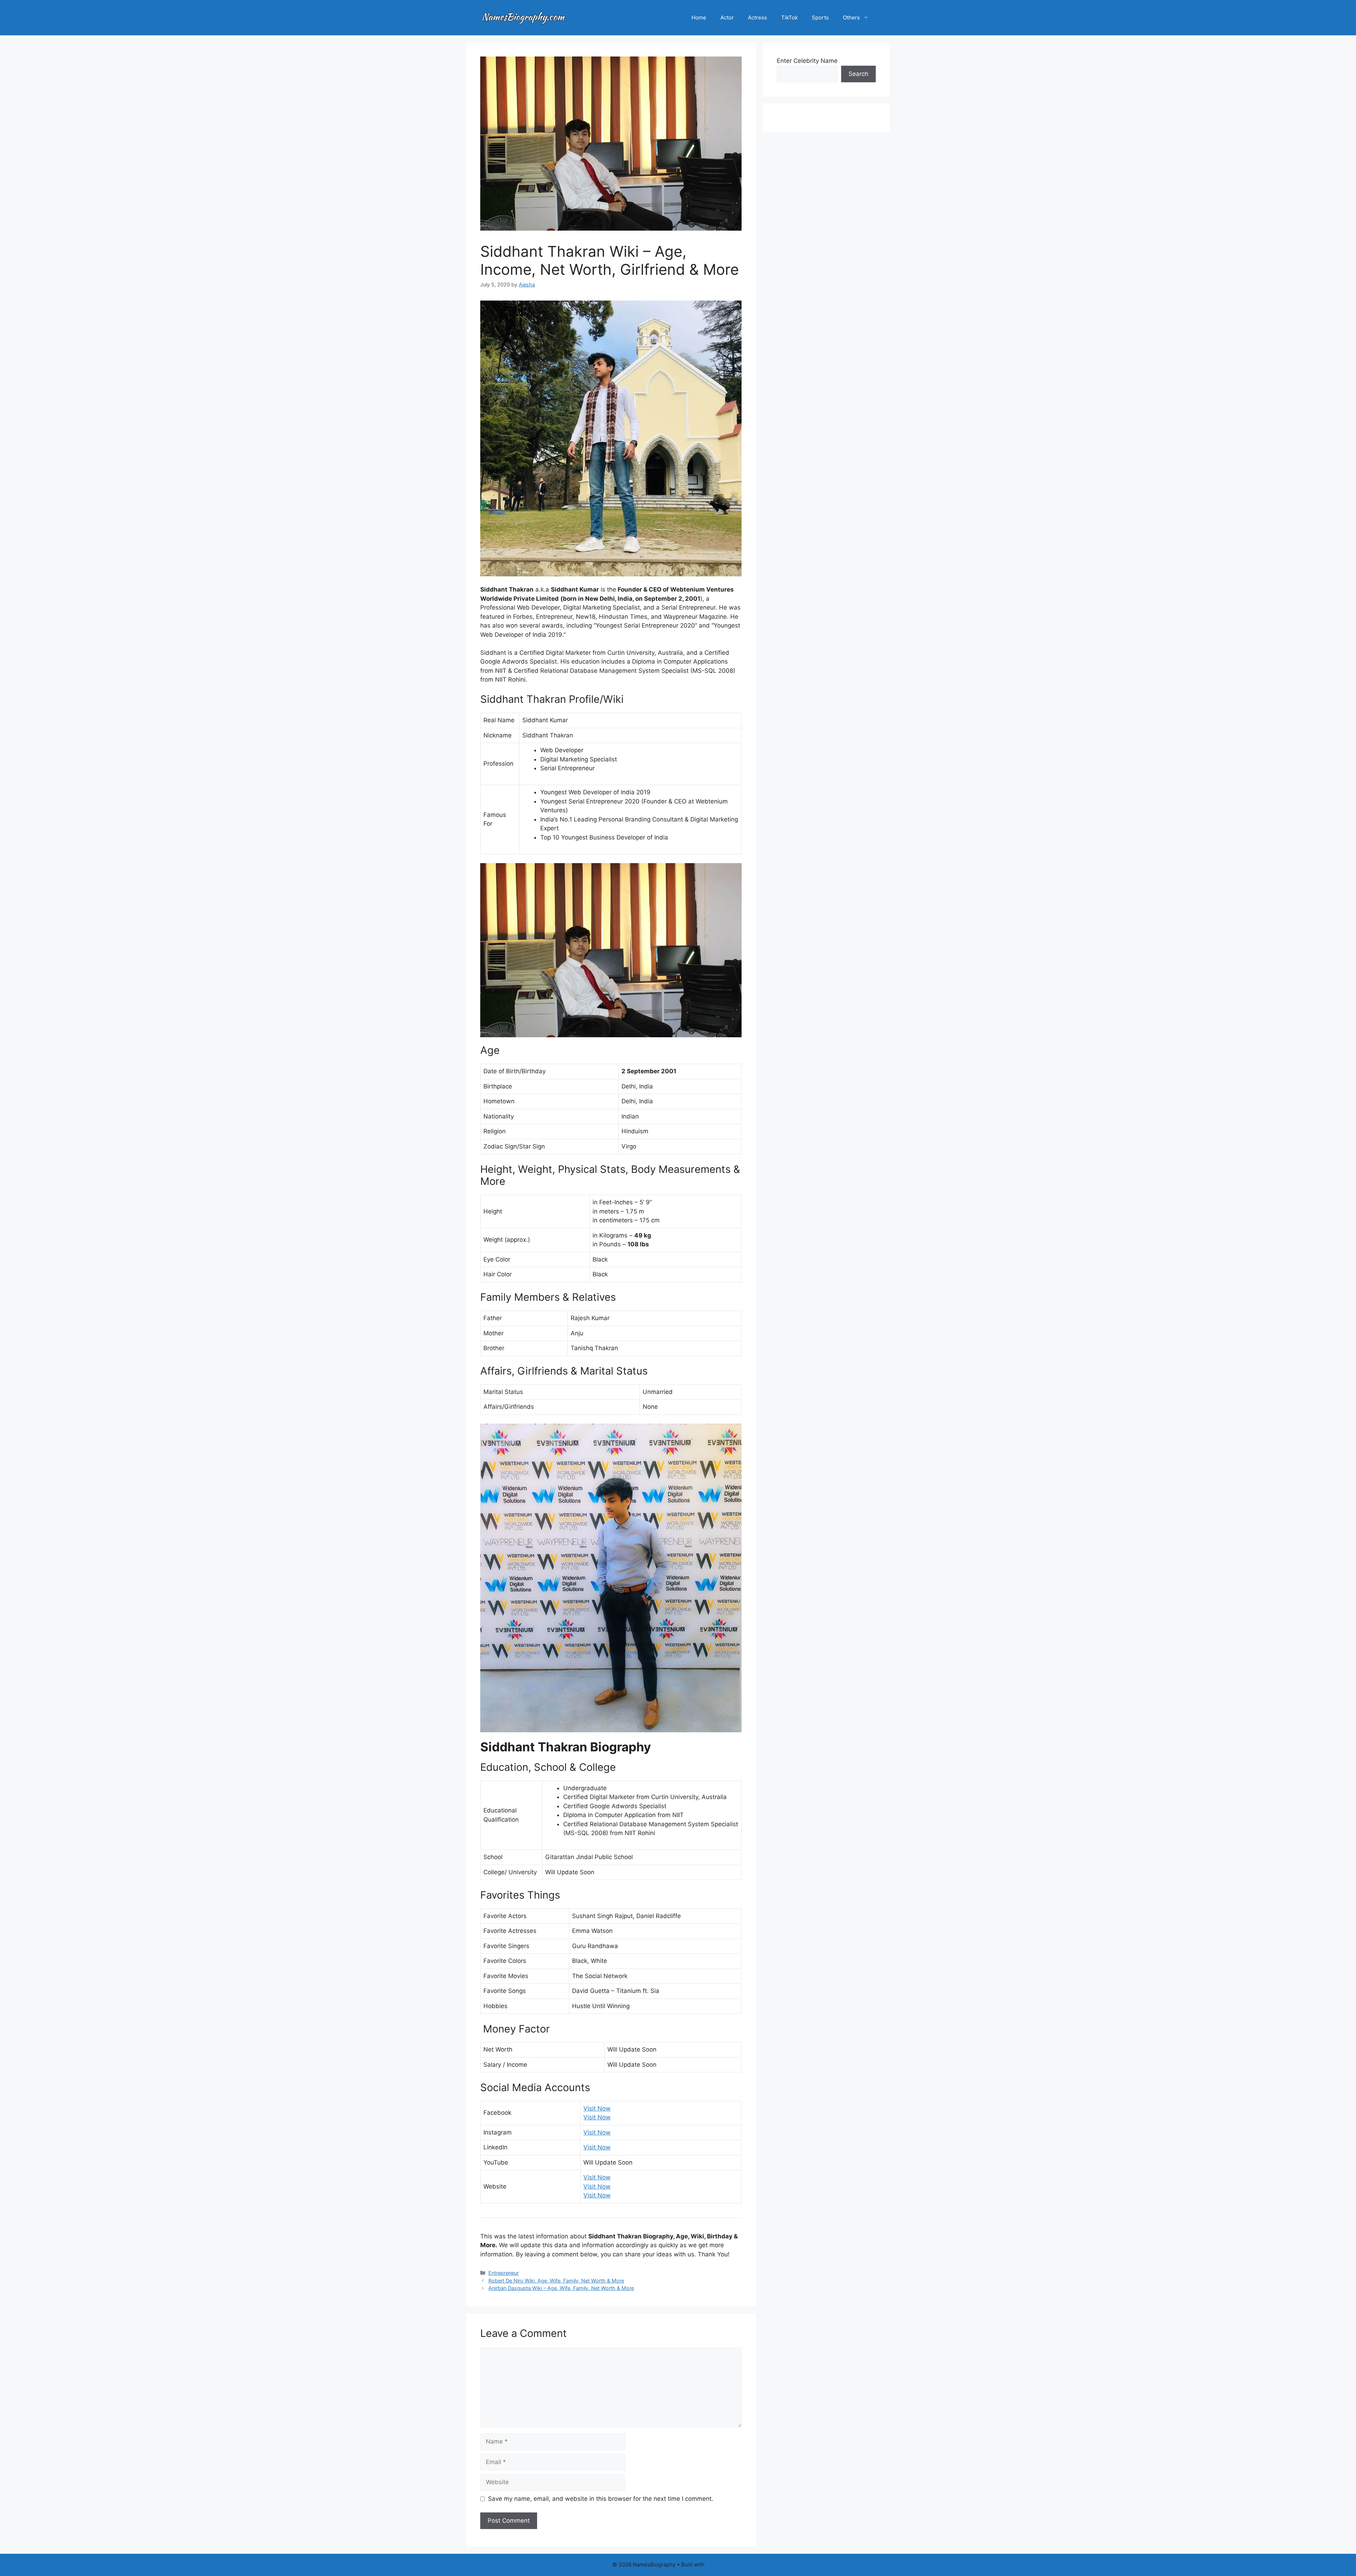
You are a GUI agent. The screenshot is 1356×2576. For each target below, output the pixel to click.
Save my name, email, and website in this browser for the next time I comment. (601, 2499)
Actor (727, 17)
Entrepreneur (504, 2273)
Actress (757, 17)
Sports (820, 17)
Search (858, 74)
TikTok (789, 17)
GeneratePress (725, 2565)
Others (851, 17)
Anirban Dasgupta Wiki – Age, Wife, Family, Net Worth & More (561, 2288)
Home (699, 17)
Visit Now (597, 2108)
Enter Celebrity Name (807, 61)
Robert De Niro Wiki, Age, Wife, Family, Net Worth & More (556, 2281)
